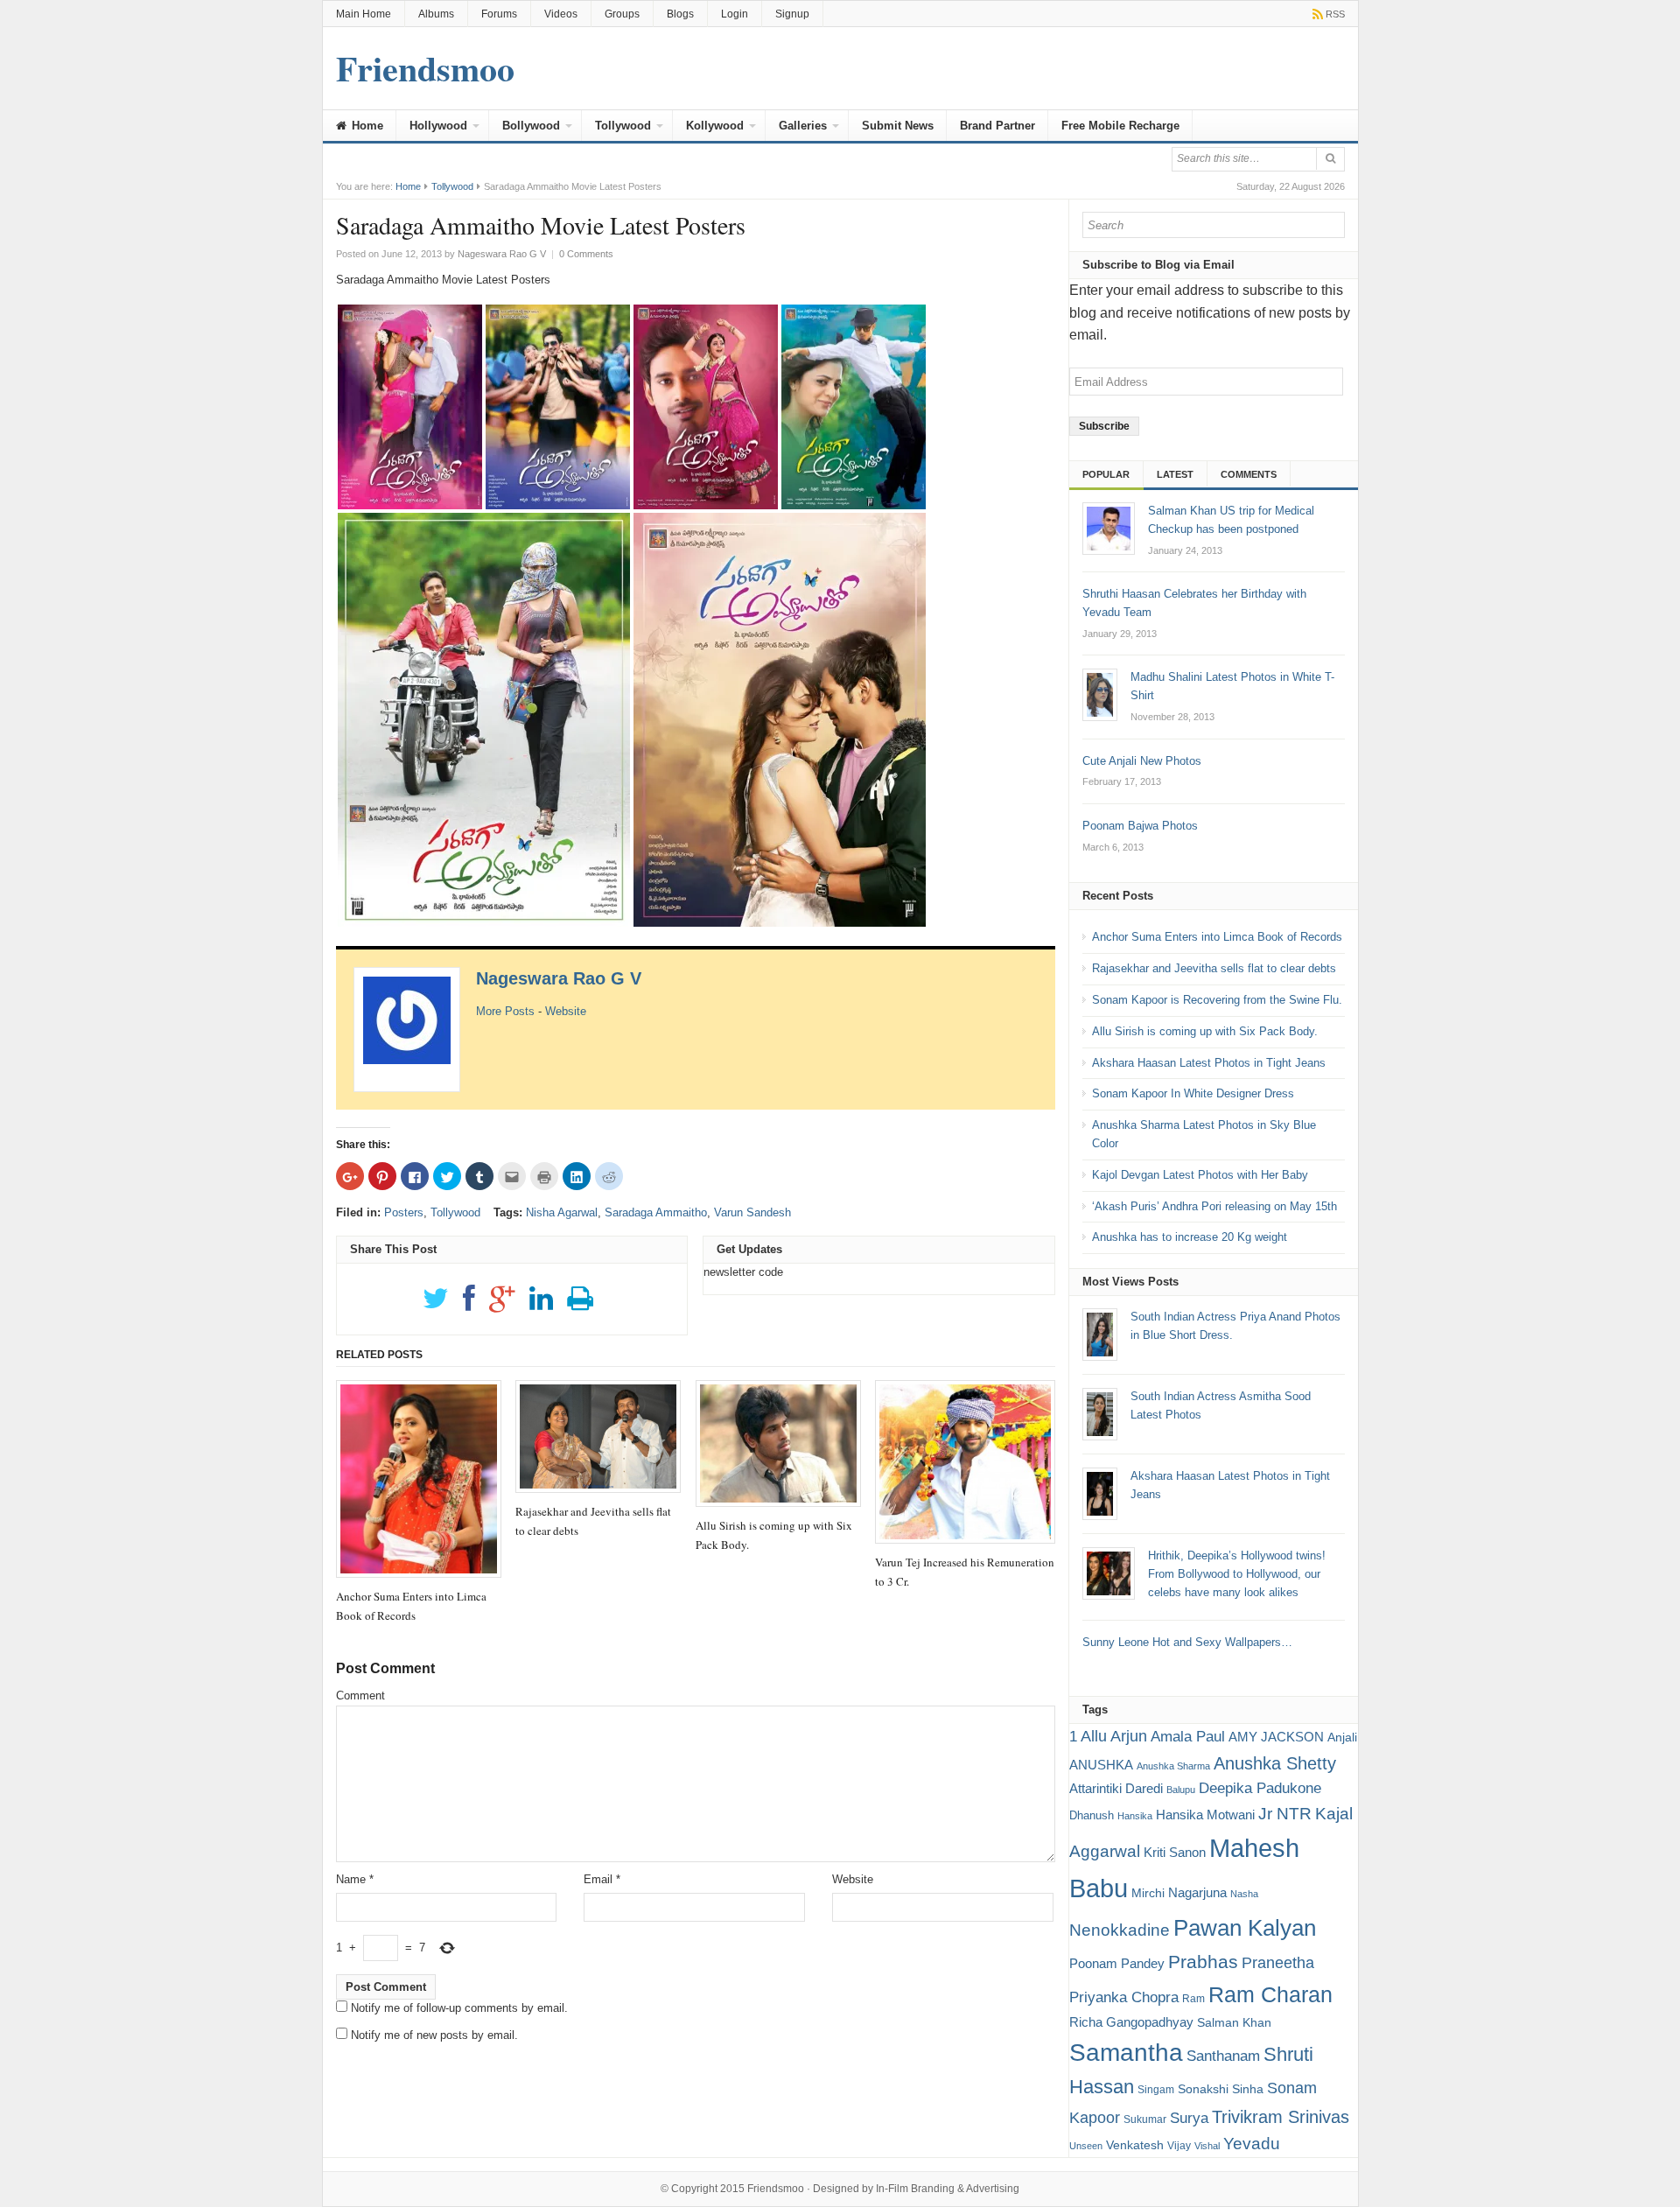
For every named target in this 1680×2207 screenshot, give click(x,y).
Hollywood (438, 126)
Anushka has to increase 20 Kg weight (1190, 1237)
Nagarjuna (1197, 1892)
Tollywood (623, 126)
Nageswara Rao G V (559, 978)
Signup (792, 14)
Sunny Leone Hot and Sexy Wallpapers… (1187, 1642)
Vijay (1179, 2146)
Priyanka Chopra (1124, 1997)
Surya (1189, 2118)
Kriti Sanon (1175, 1852)
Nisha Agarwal (562, 1212)
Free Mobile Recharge (1120, 126)
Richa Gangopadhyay (1131, 2022)
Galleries (803, 126)
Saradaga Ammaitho (656, 1212)
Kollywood (715, 126)
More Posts (505, 1011)
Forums (499, 14)
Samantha (1126, 2052)
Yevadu (1252, 2144)
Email (602, 1879)
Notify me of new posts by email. (434, 2035)
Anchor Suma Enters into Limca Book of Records (1217, 937)
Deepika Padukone (1260, 1788)
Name (355, 1879)
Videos (561, 14)
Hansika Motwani (1205, 1815)
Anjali (1342, 1737)
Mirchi (1148, 1893)
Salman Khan (1234, 2022)
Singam (1156, 2090)
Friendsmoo (776, 2189)
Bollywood (531, 126)
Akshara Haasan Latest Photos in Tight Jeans (1209, 1063)
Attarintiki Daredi (1116, 1788)
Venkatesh (1135, 2145)
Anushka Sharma (1173, 1766)
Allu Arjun (1114, 1736)
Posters (404, 1212)
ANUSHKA (1101, 1765)
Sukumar (1145, 2119)
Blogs (680, 14)
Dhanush (1092, 1815)
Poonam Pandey (1117, 1963)
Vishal (1207, 2146)
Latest (1175, 474)
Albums (436, 14)
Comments (1249, 474)
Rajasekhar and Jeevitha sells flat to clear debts (1214, 968)
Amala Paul (1188, 1737)
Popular (1106, 474)
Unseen (1086, 2146)
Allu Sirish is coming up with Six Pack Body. (1205, 1031)
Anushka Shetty (1275, 1763)
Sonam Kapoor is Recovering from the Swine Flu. (1217, 1000)
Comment (360, 1696)
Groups (622, 14)
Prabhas (1203, 1962)
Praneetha (1278, 1963)
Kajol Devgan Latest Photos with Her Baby (1200, 1175)
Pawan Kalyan (1245, 1928)
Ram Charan (1270, 1994)
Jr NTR (1285, 1814)
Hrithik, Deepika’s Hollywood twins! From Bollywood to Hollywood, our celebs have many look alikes (1237, 1574)
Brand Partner (997, 126)
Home (366, 126)
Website (566, 1011)
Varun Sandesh (752, 1212)
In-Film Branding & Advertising (948, 2189)
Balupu (1181, 1790)
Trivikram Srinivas (1281, 2117)
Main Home (364, 14)
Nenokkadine (1120, 1930)
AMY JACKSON (1276, 1737)
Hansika (1135, 1816)
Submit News (898, 126)
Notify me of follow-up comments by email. (459, 2008)
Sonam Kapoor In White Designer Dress (1193, 1093)
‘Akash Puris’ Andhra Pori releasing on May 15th (1214, 1206)
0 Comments (586, 254)
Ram (1193, 1999)
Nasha (1244, 1894)
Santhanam (1223, 2056)
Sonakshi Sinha (1221, 2089)
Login (735, 14)
